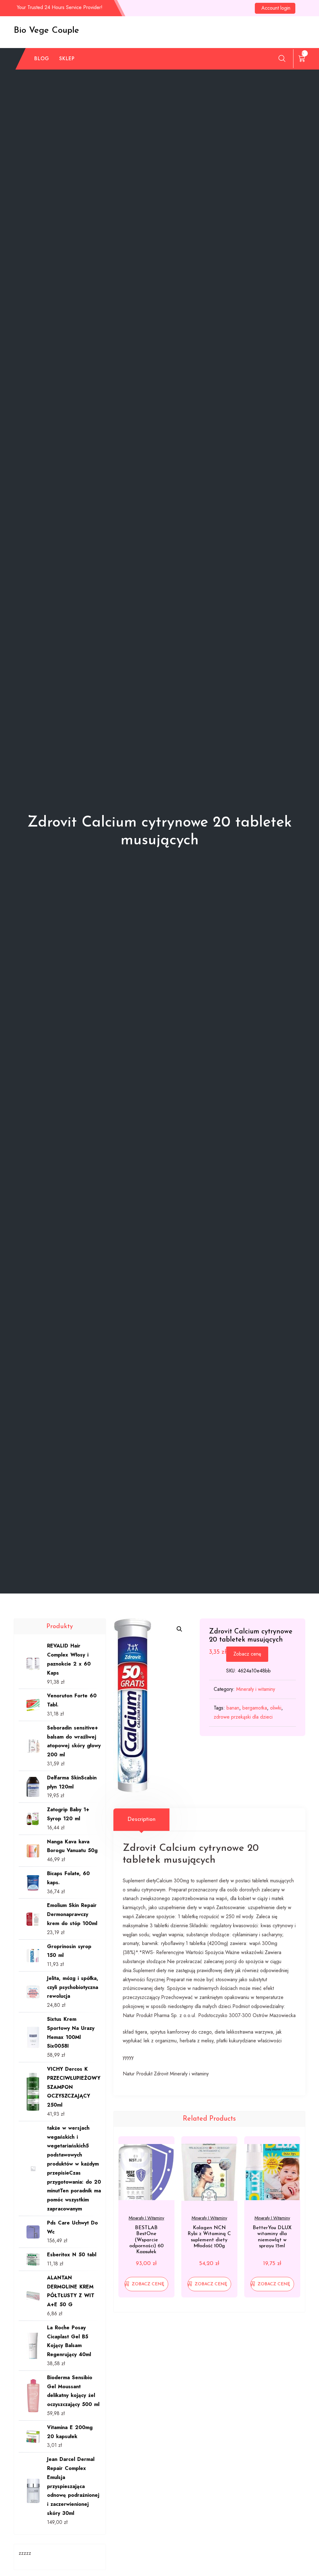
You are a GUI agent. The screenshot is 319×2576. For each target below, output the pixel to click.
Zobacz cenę (247, 1654)
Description (141, 1820)
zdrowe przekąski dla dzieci (243, 1717)
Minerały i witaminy (256, 1689)
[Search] (282, 58)
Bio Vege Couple (46, 31)
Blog (42, 58)
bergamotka (255, 1708)
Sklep (67, 58)
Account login (276, 8)
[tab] (141, 1820)
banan (233, 1708)
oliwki (276, 1708)
